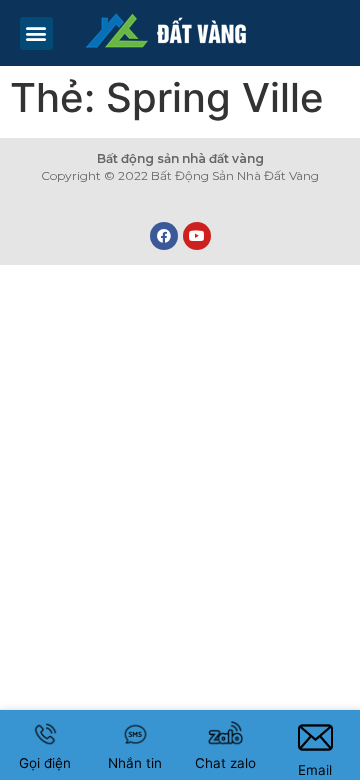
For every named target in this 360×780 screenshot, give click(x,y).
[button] (36, 33)
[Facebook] (164, 236)
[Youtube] (197, 236)
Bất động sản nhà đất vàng (180, 158)
